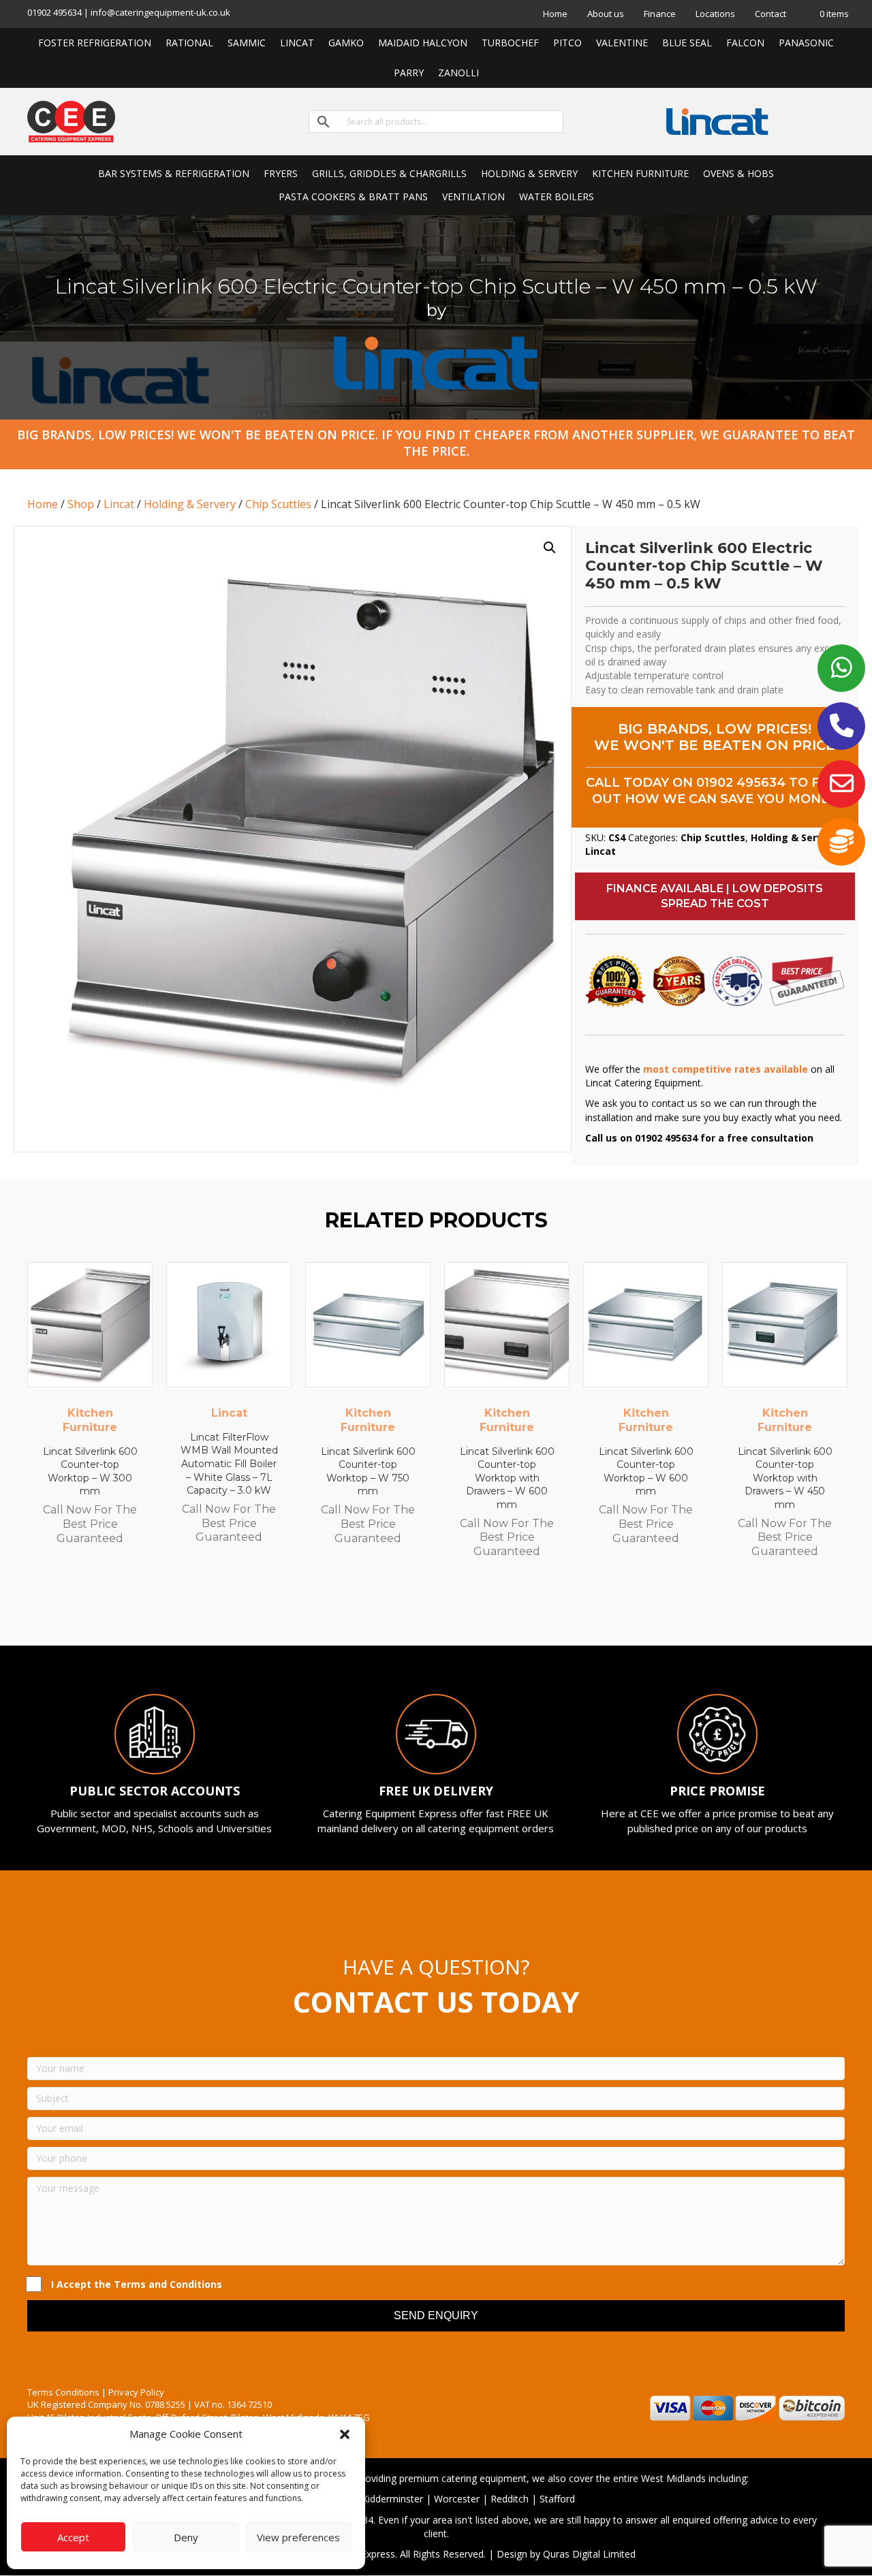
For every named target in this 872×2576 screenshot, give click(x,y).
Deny (186, 2537)
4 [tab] (429, 1608)
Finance (660, 14)
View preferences (298, 2537)
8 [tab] (484, 1608)
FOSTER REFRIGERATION (95, 43)
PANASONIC (806, 43)
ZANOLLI (458, 73)
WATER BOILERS (557, 197)
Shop (81, 504)
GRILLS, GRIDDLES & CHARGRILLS (389, 173)
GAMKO (346, 43)
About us (606, 14)
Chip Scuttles (278, 504)
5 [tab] (443, 1608)
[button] (345, 2434)
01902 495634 (741, 783)
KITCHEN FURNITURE (640, 173)
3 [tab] (416, 1608)
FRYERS (281, 173)
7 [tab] (470, 1608)
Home (555, 14)
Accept (73, 2537)
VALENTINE (622, 43)
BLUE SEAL (687, 43)
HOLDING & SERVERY (529, 173)
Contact (770, 14)
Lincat (119, 504)
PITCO (567, 43)
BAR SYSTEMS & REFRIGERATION (174, 173)
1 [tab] (388, 1608)
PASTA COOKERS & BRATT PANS (353, 197)
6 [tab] (456, 1608)
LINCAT (297, 43)
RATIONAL (189, 43)
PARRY (409, 73)
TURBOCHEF (510, 43)
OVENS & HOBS (738, 173)
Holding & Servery (190, 504)
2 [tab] (402, 1608)
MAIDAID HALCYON (423, 43)
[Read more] (139, 1286)
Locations (715, 14)
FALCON (745, 43)
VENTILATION (473, 197)
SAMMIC (247, 43)
